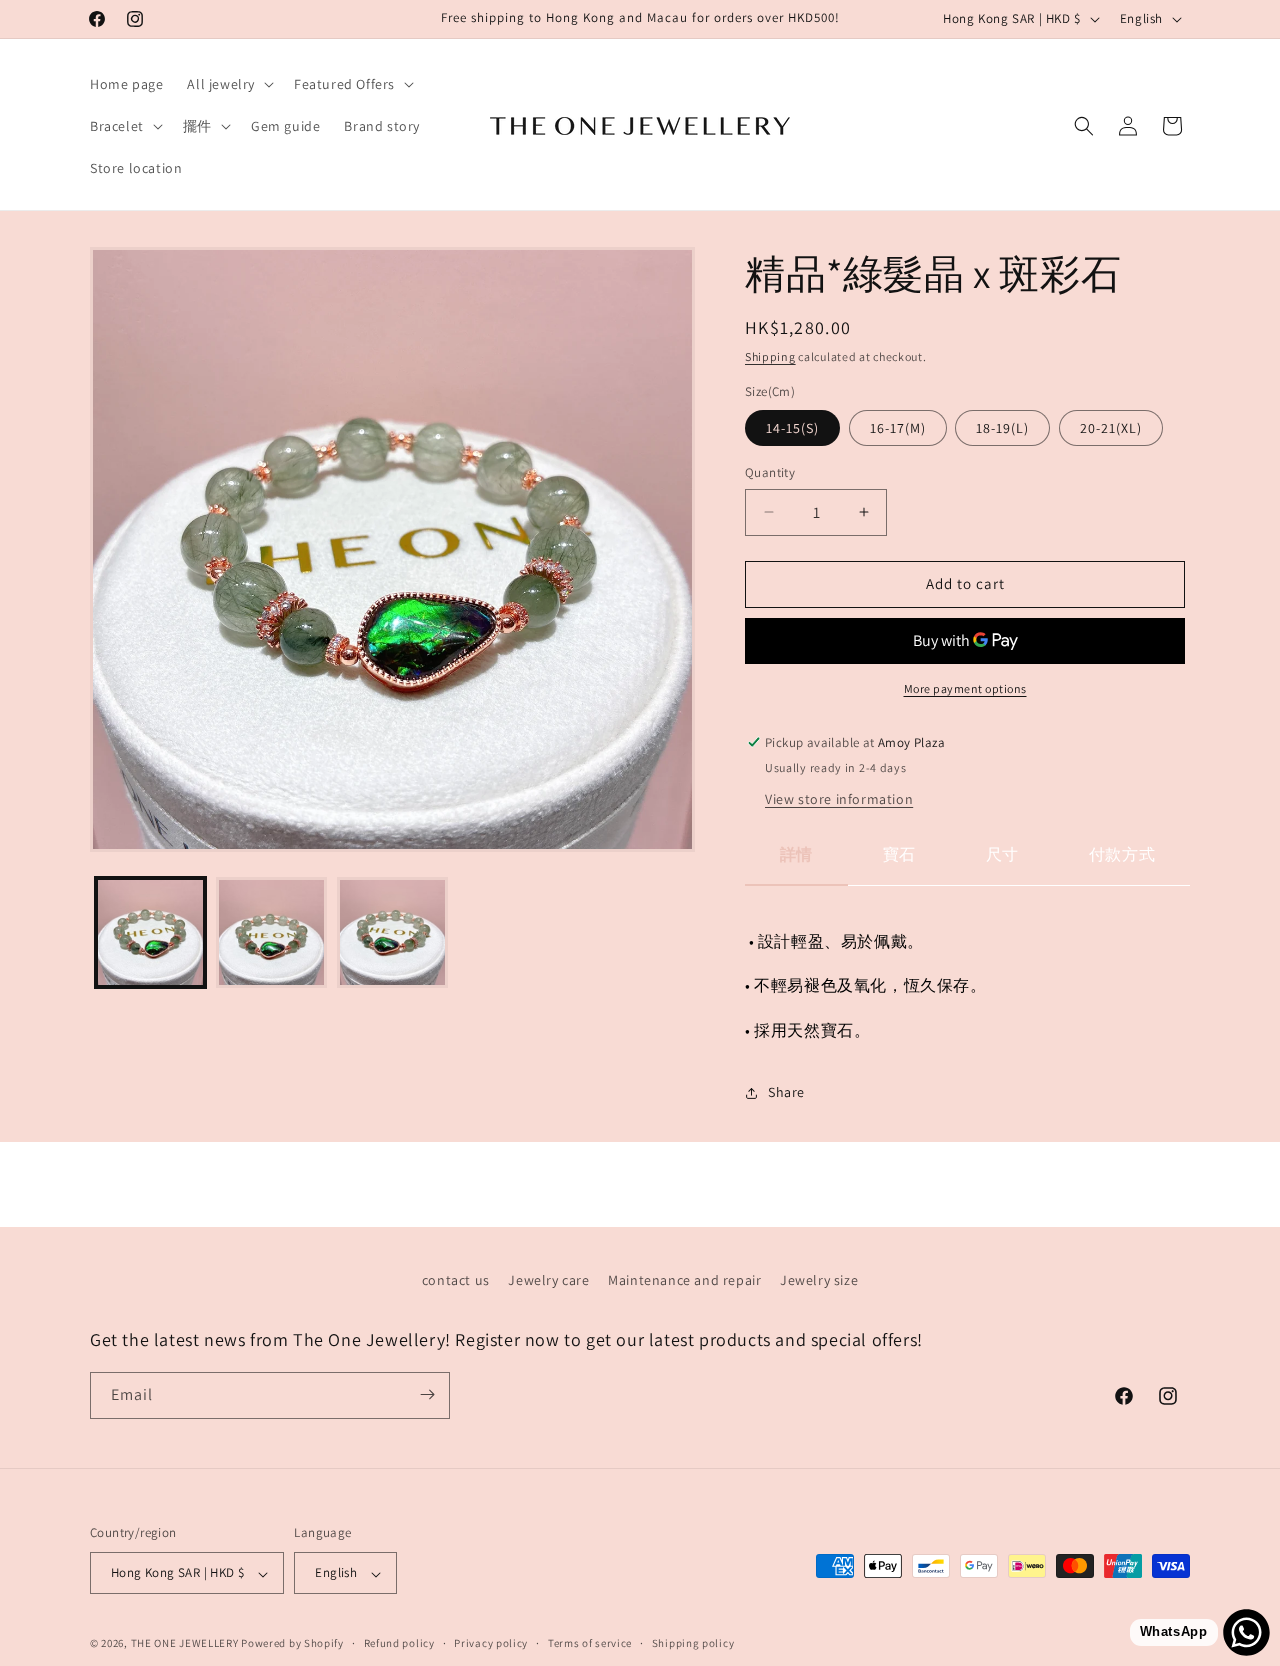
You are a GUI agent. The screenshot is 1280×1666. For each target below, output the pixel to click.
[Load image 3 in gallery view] (392, 932)
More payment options (965, 688)
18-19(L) (1002, 428)
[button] (228, 84)
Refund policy (399, 1643)
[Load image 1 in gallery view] (150, 932)
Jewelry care (548, 1280)
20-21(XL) (1111, 428)
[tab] (796, 863)
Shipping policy (693, 1643)
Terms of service (590, 1643)
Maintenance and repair (684, 1280)
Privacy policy (491, 1643)
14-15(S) (792, 428)
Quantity (770, 472)
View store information (839, 799)
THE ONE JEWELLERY (185, 1644)
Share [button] (786, 1092)
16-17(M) (898, 428)
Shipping (770, 356)
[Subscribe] (427, 1394)
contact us (456, 1280)
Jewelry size (819, 1280)
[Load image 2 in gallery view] (271, 932)
